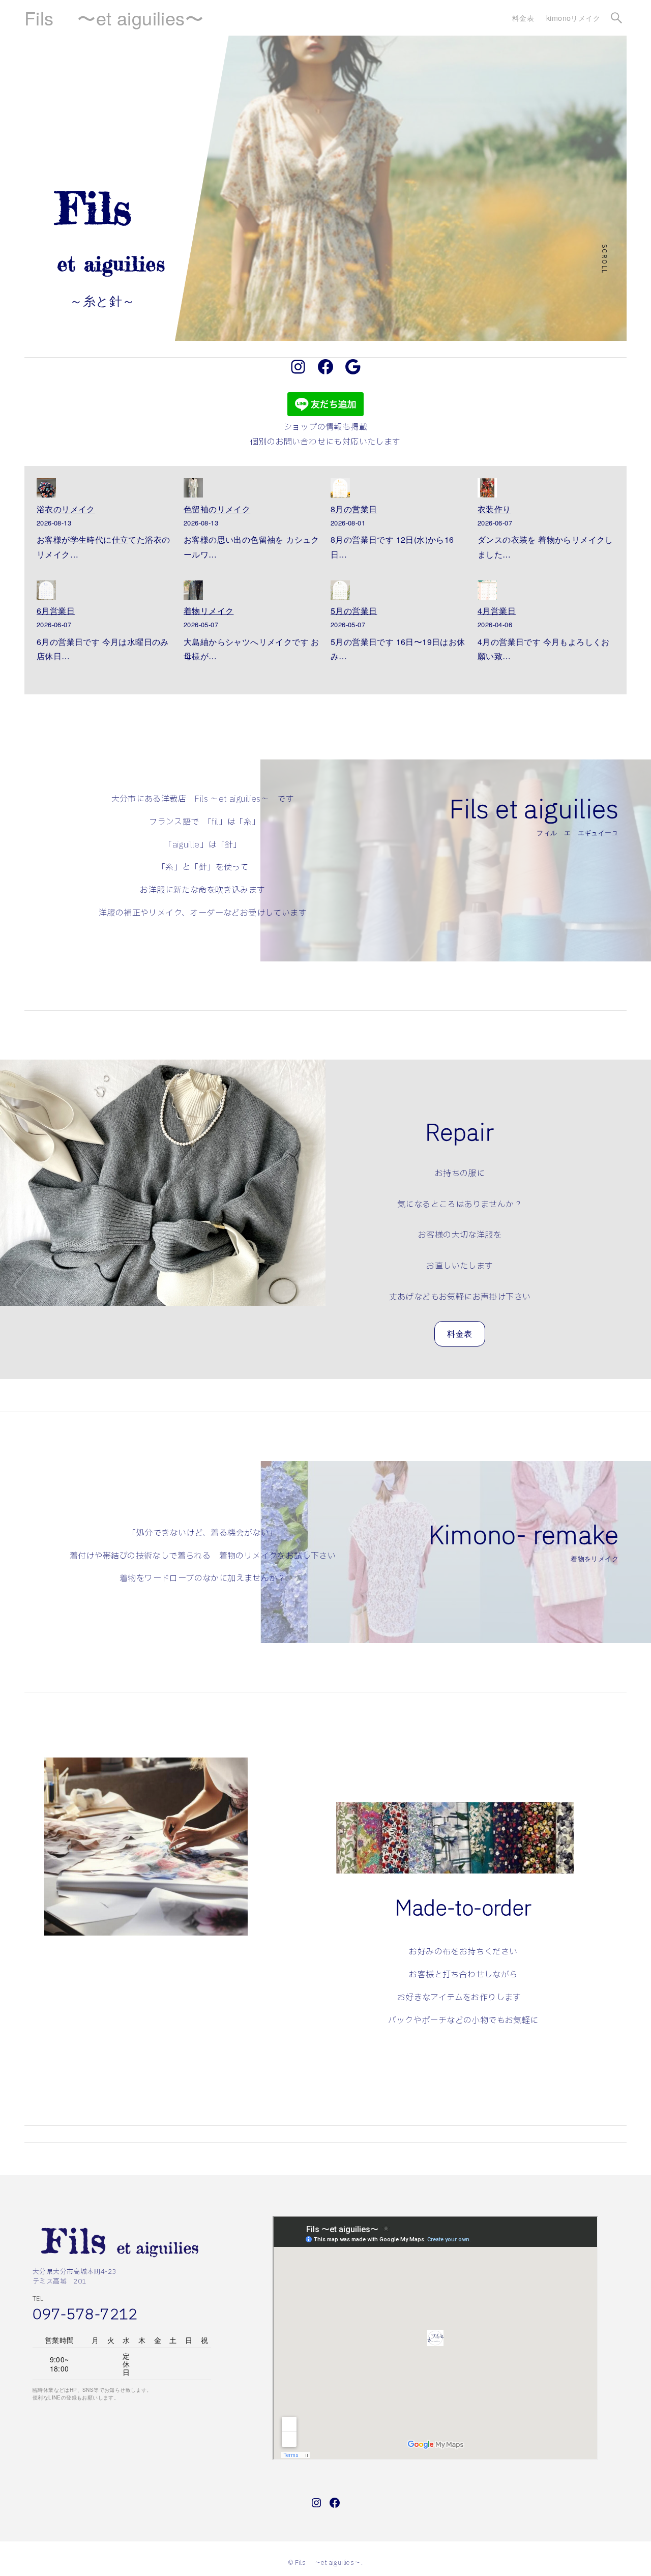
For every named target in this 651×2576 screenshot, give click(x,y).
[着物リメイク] (193, 592)
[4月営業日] (487, 592)
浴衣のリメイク (66, 509)
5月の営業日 (354, 611)
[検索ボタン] (616, 18)
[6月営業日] (46, 592)
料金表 (460, 1334)
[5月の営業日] (340, 592)
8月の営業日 (354, 509)
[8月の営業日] (340, 490)
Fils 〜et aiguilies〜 (114, 18)
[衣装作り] (487, 490)
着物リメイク (209, 611)
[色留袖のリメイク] (193, 490)
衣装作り (494, 509)
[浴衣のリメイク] (46, 490)
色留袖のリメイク (217, 509)
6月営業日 (56, 611)
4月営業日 (497, 611)
